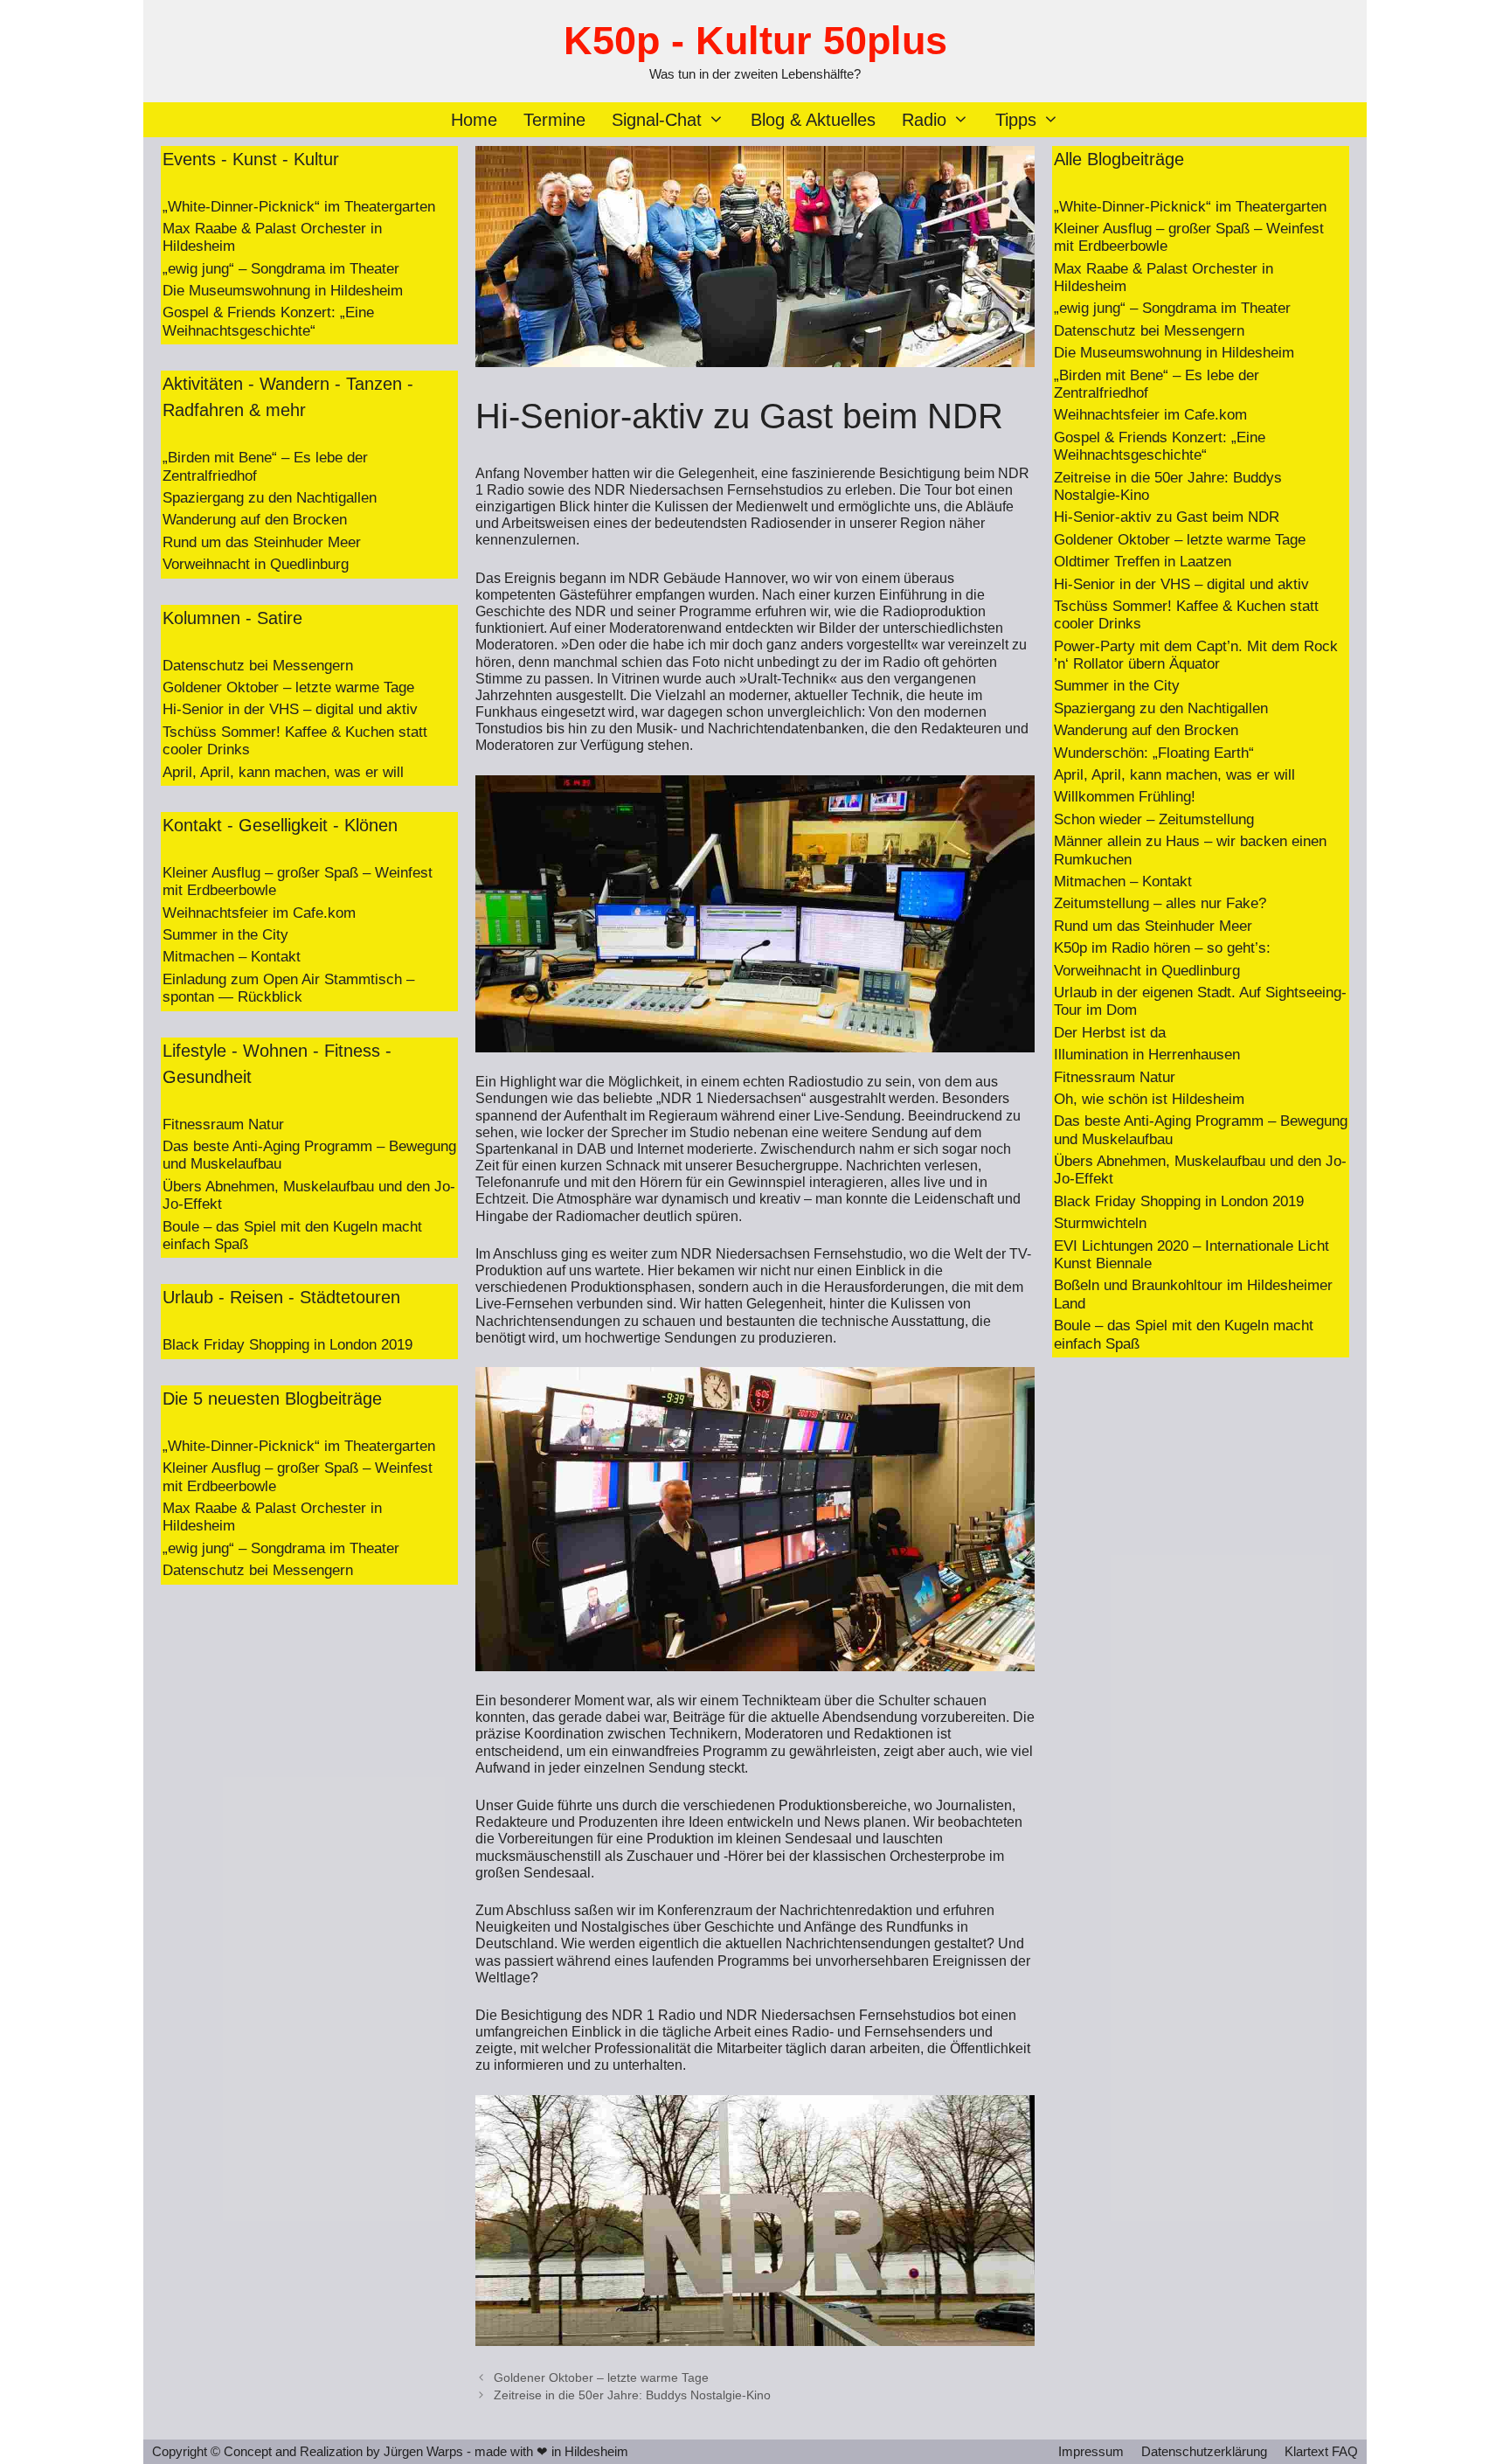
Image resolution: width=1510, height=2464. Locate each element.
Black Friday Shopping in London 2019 (287, 1345)
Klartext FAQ (1321, 2451)
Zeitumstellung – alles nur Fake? (1160, 903)
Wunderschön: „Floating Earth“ (1154, 753)
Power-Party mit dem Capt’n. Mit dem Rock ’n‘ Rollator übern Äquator (1196, 655)
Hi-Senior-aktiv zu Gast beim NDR (1167, 517)
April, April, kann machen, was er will (283, 772)
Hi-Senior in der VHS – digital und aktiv (290, 709)
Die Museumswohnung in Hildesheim (283, 291)
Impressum (1091, 2451)
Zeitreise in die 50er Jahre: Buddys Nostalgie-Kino (632, 2395)
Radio (924, 120)
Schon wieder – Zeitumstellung (1154, 819)
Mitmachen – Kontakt (232, 957)
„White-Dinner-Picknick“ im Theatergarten (299, 207)
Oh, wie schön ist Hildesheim (1149, 1099)
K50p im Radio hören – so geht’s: (1162, 948)
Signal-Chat (657, 120)
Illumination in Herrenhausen (1147, 1055)
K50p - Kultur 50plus (755, 41)
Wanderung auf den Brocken (255, 520)
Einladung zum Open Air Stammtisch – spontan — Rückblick (288, 988)
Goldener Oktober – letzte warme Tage (601, 2378)
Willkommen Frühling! (1125, 797)
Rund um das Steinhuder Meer (262, 542)
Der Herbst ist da (1110, 1033)
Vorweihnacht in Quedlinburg (256, 564)
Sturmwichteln (1100, 1223)
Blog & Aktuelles (813, 120)
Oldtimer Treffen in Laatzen (1143, 562)
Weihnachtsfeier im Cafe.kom (259, 913)
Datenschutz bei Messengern (258, 666)
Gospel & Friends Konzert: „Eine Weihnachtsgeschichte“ (268, 321)
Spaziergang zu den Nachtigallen (270, 498)
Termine (554, 120)
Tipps (1016, 120)
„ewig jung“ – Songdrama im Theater (281, 269)
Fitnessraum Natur (223, 1124)
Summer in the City (225, 935)
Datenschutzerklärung (1204, 2451)
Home (474, 120)
